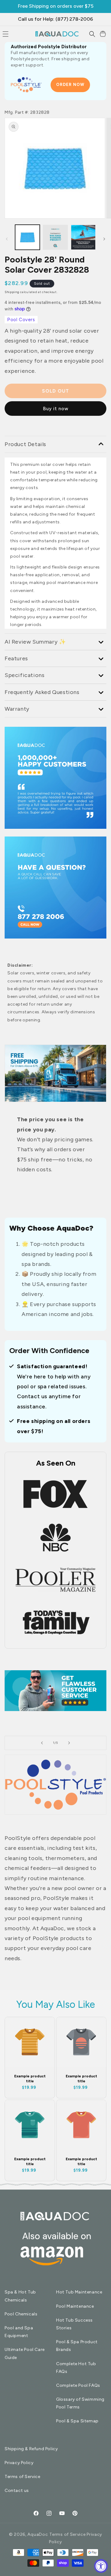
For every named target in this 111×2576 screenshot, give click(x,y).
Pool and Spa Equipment (19, 2332)
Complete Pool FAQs (78, 2385)
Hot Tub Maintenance (79, 2292)
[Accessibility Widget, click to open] (101, 2566)
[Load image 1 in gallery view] (27, 237)
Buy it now (56, 409)
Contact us (17, 2491)
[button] (92, 34)
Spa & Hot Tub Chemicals (20, 2296)
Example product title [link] (30, 2079)
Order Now (70, 85)
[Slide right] (104, 239)
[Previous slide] (42, 1743)
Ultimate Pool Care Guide (25, 2353)
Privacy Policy (19, 2463)
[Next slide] (69, 1743)
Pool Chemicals (21, 2314)
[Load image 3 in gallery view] (55, 237)
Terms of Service (23, 2477)
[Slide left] (7, 239)
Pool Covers (21, 320)
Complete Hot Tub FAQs (76, 2368)
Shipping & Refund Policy (31, 2449)
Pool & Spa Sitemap (77, 2421)
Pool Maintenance (75, 2306)
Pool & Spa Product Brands (77, 2346)
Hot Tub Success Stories (74, 2324)
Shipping (12, 292)
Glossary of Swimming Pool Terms (80, 2403)
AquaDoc (38, 2534)
